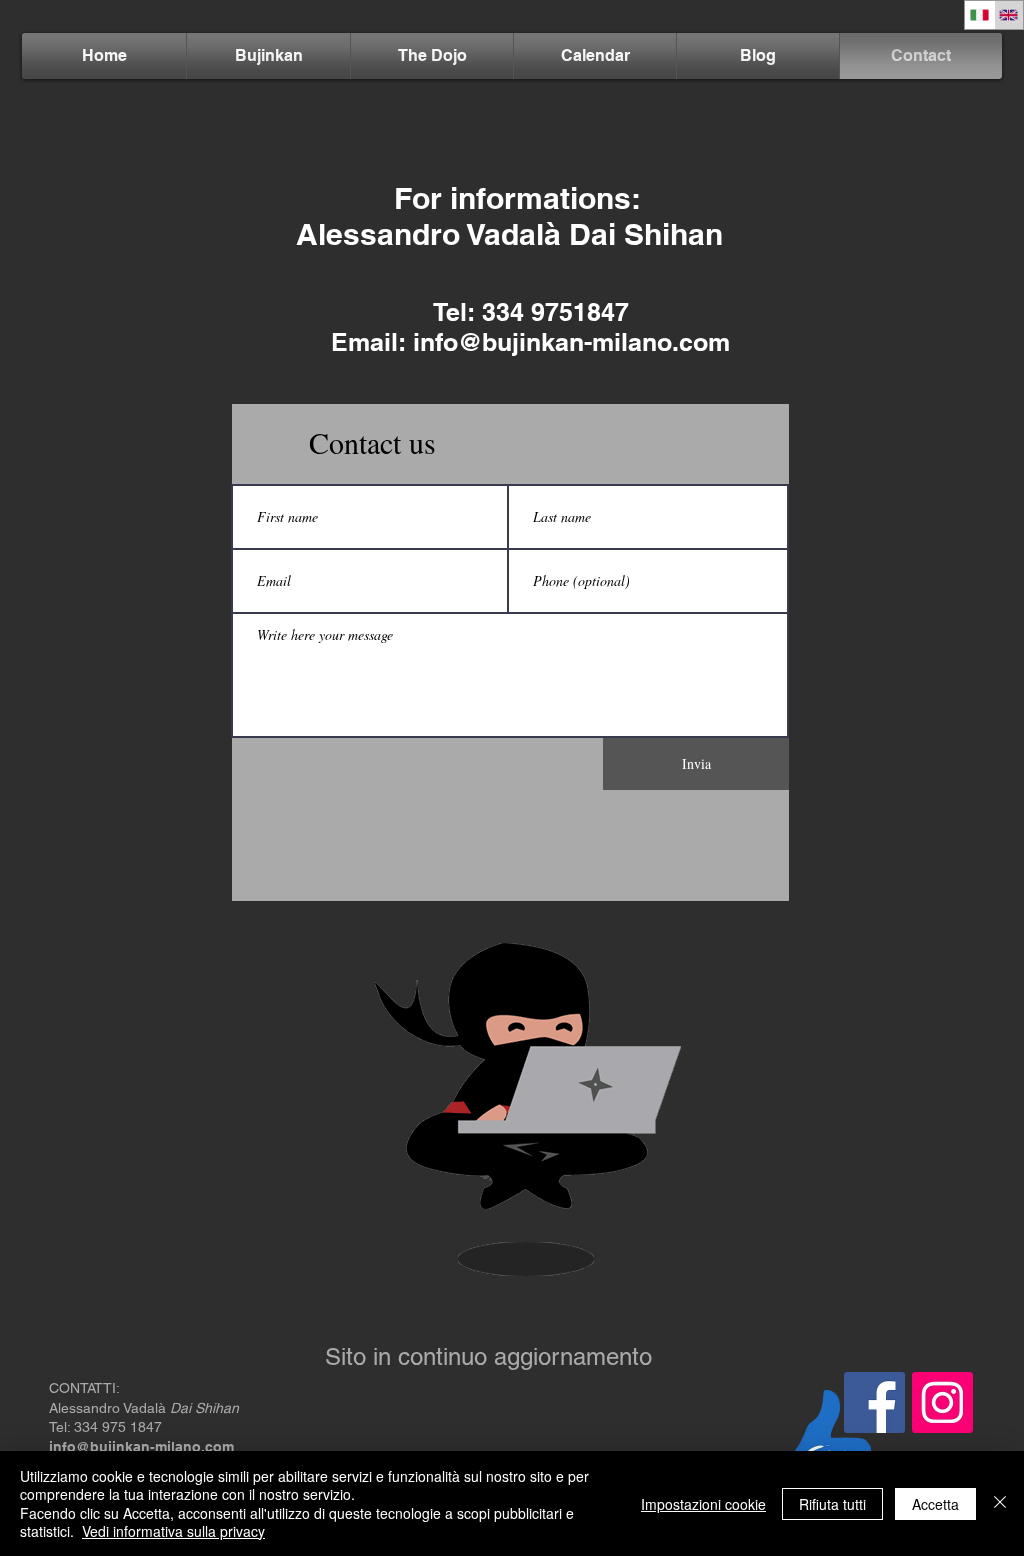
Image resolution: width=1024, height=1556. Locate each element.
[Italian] (979, 15)
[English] (1009, 15)
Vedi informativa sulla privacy (173, 1531)
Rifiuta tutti (832, 1504)
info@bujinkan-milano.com (571, 342)
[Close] (1000, 1503)
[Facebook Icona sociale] (874, 1402)
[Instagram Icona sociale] (942, 1402)
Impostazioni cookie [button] (703, 1504)
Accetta (935, 1504)
